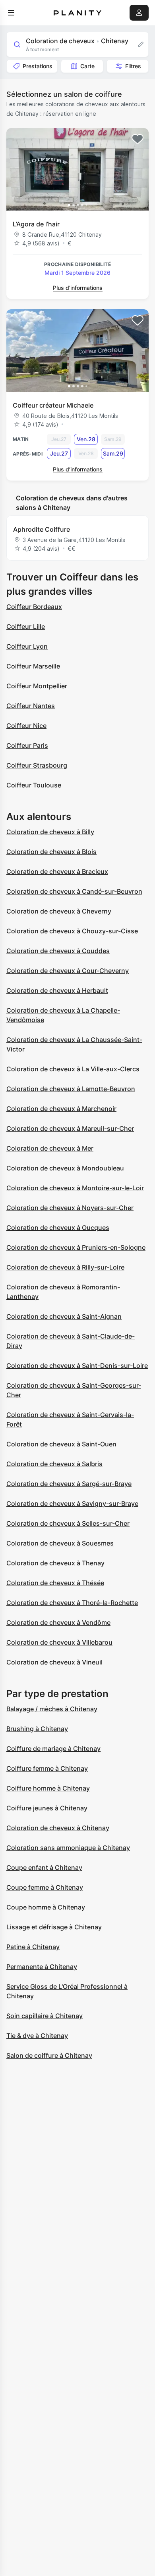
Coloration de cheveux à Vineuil (54, 1662)
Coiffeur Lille (26, 626)
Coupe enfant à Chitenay (44, 1867)
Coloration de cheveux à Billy (50, 832)
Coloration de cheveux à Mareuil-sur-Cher (70, 1128)
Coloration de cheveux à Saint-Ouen (61, 1444)
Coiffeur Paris (27, 745)
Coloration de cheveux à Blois (51, 852)
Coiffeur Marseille (33, 666)
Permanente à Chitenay (42, 1967)
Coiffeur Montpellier (37, 686)
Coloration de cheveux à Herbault (57, 990)
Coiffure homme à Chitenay (48, 1788)
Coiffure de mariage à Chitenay (53, 1749)
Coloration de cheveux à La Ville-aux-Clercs (73, 1069)
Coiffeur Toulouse (34, 785)
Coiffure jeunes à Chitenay (47, 1808)
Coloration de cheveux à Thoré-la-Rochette (72, 1603)
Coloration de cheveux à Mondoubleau (65, 1168)
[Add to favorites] (138, 139)
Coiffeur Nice (26, 726)
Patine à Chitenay (33, 1947)
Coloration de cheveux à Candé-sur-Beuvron (74, 891)
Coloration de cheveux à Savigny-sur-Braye (72, 1503)
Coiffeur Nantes (31, 706)
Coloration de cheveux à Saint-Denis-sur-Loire (77, 1366)
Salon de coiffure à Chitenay (49, 2055)
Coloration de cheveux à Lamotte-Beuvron (71, 1089)
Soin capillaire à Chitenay (45, 2016)
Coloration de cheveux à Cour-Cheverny (68, 971)
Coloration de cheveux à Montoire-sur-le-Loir (75, 1188)
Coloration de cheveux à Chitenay (58, 1828)
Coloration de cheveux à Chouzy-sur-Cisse (72, 931)
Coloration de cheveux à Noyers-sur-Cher (70, 1208)
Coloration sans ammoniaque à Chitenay (68, 1848)
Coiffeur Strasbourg (37, 765)
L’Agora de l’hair (36, 224)
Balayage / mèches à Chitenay (52, 1709)
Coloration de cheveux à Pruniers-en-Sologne (76, 1247)
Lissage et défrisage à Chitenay (54, 1927)
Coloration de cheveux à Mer (50, 1148)
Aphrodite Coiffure (42, 529)
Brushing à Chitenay (37, 1729)
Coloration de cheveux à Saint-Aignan (64, 1316)
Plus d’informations (78, 288)
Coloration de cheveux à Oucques (58, 1228)
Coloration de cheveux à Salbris (54, 1464)
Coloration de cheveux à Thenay (55, 1563)
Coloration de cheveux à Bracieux (57, 871)
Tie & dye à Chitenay (37, 2036)
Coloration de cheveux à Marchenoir (61, 1109)
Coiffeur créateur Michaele (53, 405)
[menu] (11, 13)
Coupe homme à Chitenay (46, 1907)
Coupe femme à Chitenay (45, 1887)
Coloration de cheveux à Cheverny (59, 911)
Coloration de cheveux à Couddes (58, 951)
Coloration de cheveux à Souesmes (60, 1543)
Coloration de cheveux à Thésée (55, 1583)
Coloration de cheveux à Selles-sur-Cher (68, 1523)
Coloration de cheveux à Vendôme (58, 1622)
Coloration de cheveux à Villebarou (59, 1642)
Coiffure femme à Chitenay (47, 1768)
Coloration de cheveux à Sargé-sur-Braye (69, 1484)
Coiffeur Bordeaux (34, 607)
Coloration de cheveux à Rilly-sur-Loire (65, 1267)
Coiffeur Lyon (27, 646)
